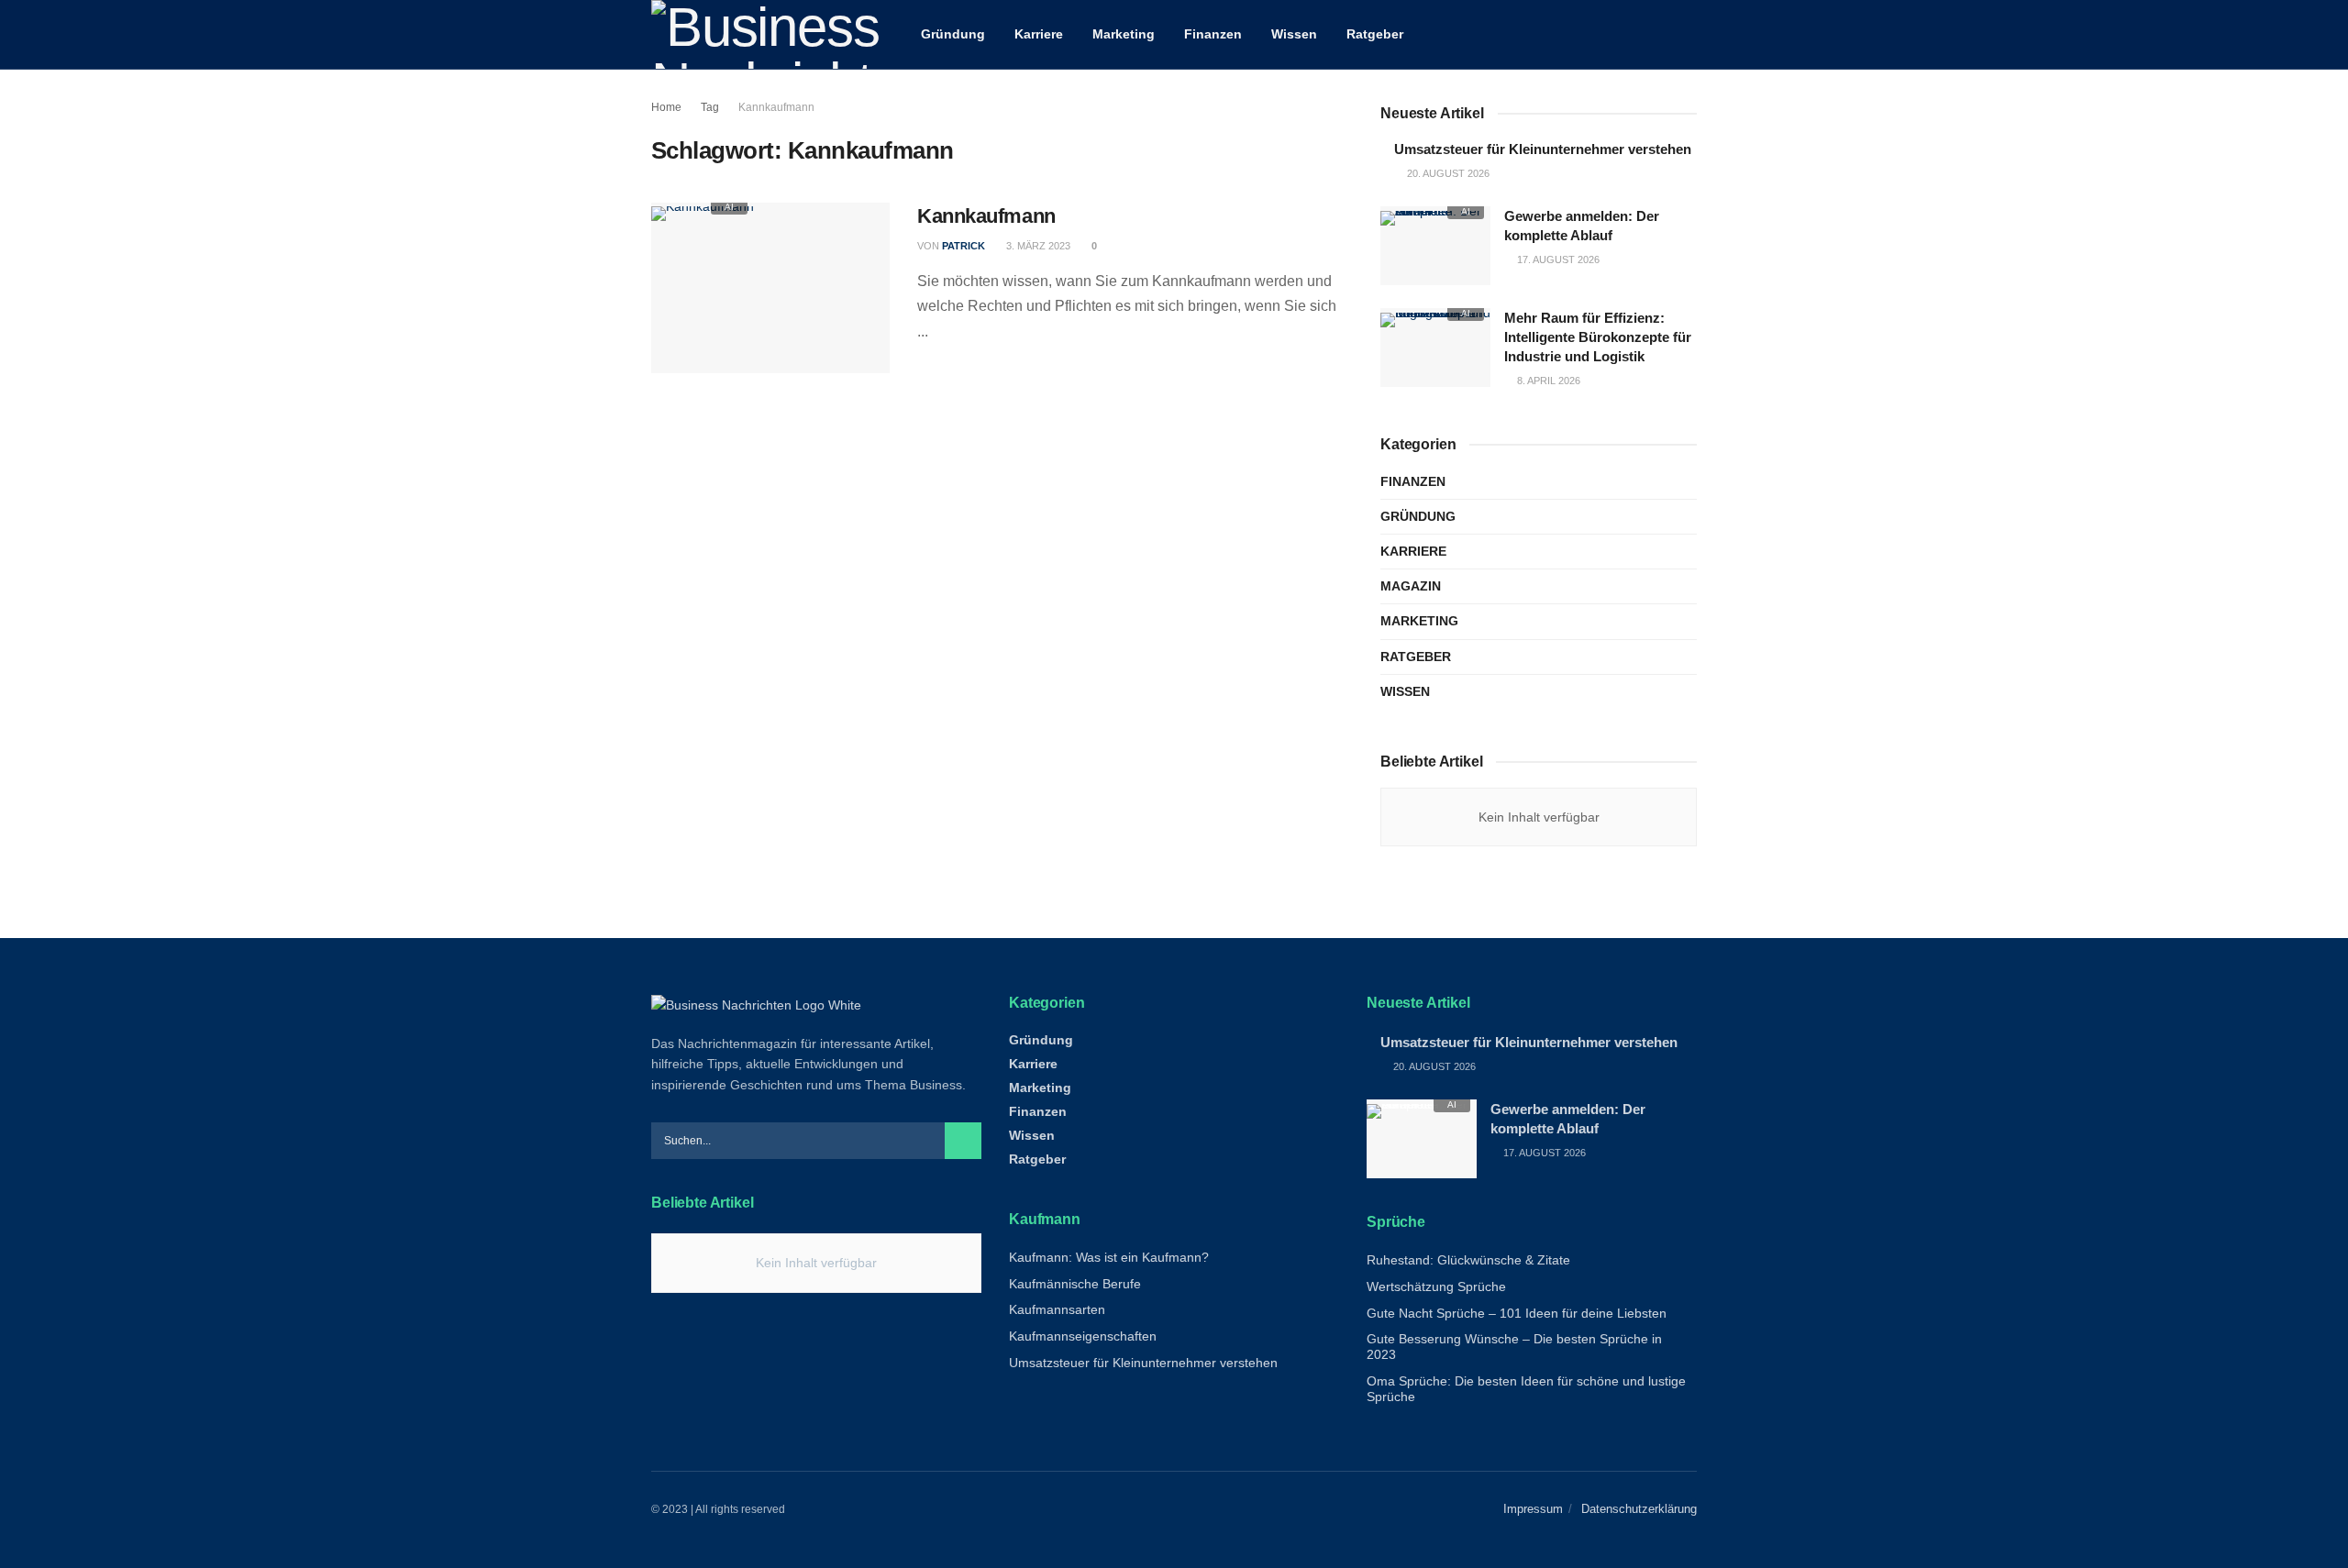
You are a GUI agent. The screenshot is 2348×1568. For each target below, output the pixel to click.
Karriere (1039, 34)
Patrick (964, 246)
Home (666, 107)
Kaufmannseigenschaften (1083, 1336)
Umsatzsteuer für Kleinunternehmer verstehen (1543, 149)
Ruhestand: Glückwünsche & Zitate (1468, 1260)
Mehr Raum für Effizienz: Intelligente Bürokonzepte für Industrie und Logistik (1598, 337)
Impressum (1533, 1509)
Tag (710, 107)
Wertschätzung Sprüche (1436, 1286)
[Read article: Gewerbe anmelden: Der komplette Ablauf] (1435, 246)
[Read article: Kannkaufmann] (770, 288)
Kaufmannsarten (1057, 1309)
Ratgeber (1375, 34)
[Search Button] (1690, 34)
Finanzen (1213, 34)
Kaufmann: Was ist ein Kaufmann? (1109, 1257)
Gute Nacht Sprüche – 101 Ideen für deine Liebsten (1517, 1313)
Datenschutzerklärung (1639, 1509)
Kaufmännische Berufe (1075, 1284)
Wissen (1294, 34)
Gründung (953, 34)
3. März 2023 (1037, 246)
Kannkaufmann (776, 107)
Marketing (1124, 34)
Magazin (1411, 586)
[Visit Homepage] (766, 34)
